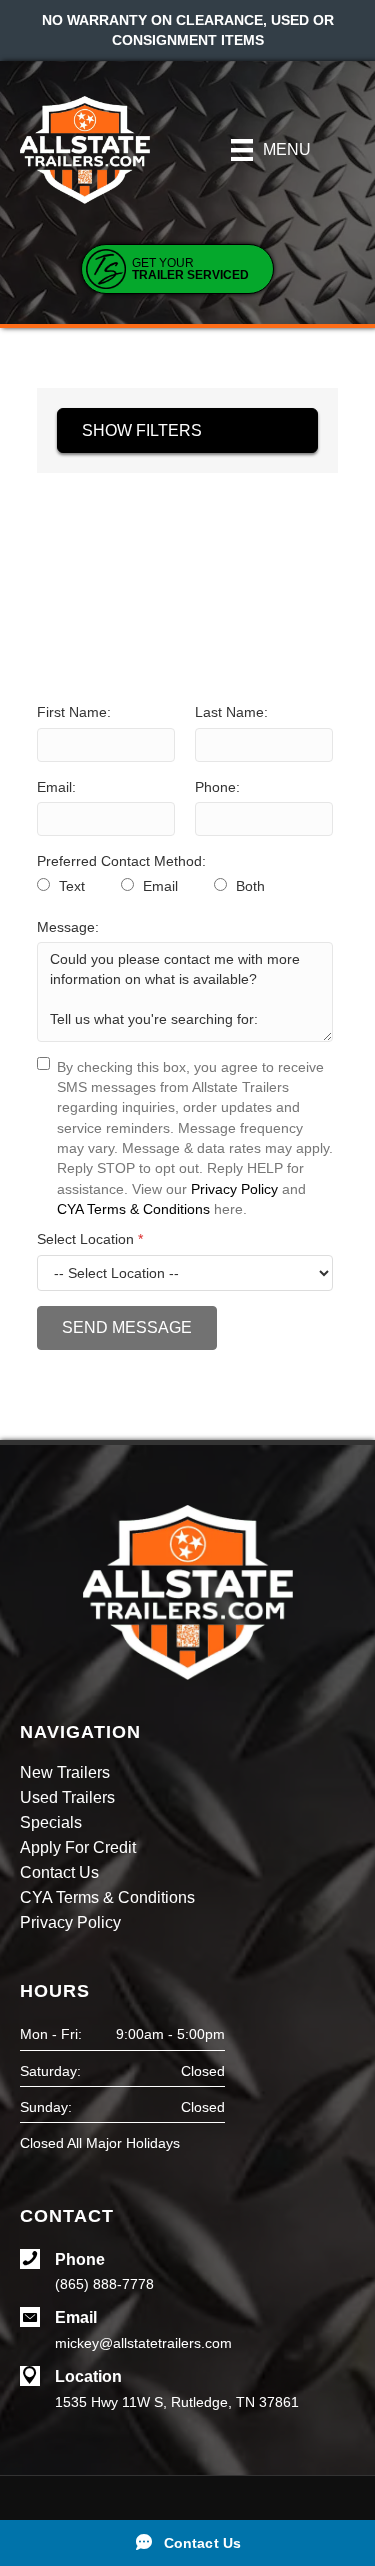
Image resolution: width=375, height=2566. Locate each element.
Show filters (142, 430)
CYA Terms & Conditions (133, 1209)
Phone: (217, 787)
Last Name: (231, 712)
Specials (51, 1823)
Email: (56, 787)
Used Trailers (67, 1798)
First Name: (74, 712)
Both (248, 886)
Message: (68, 927)
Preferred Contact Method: (121, 861)
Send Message (127, 1327)
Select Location (90, 1239)
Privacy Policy (234, 1189)
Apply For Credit (78, 1848)
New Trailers (65, 1773)
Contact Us (59, 1873)
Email (158, 886)
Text (70, 886)
